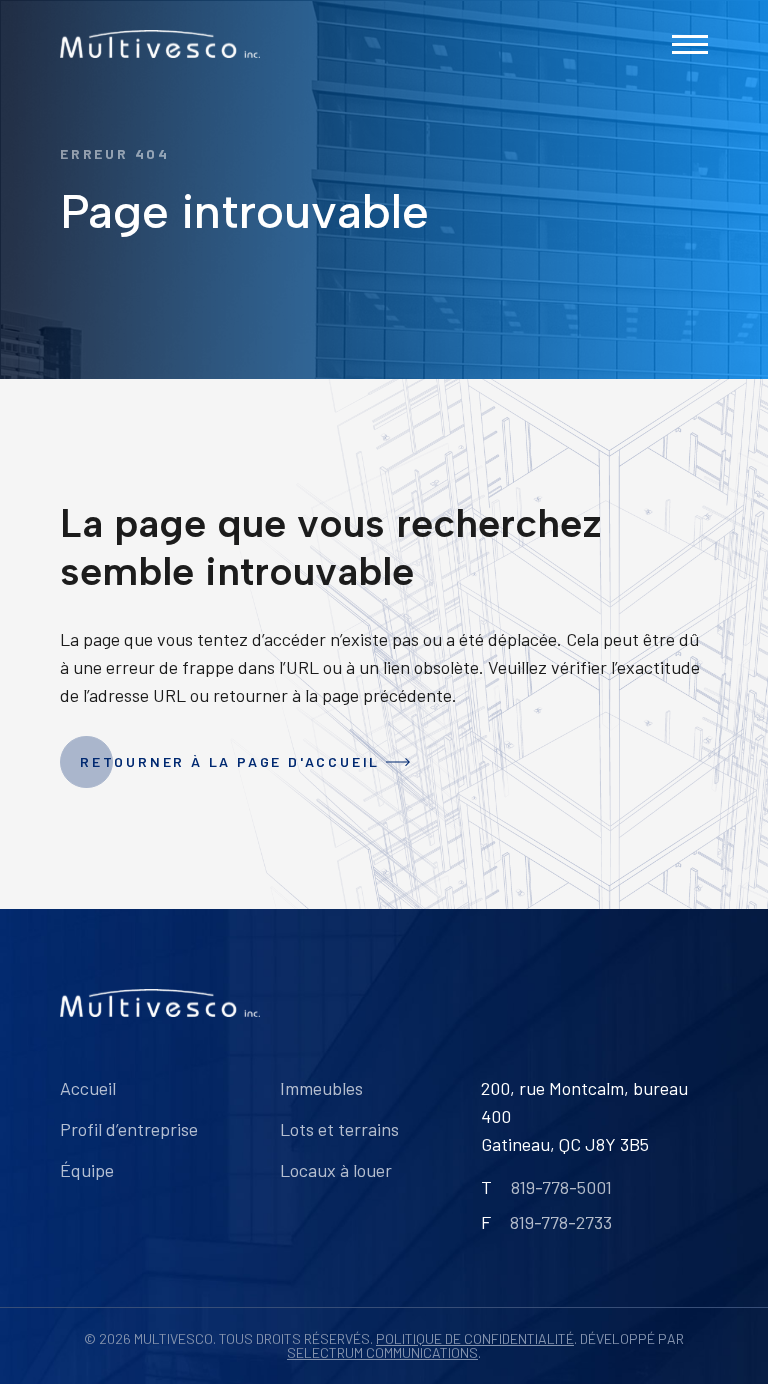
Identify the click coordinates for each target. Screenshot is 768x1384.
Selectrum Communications (382, 1352)
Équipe (87, 1170)
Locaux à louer (336, 1170)
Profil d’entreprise (129, 1129)
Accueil (88, 1088)
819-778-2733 (561, 1222)
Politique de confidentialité (475, 1338)
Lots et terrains (339, 1129)
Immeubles (321, 1088)
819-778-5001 (561, 1187)
